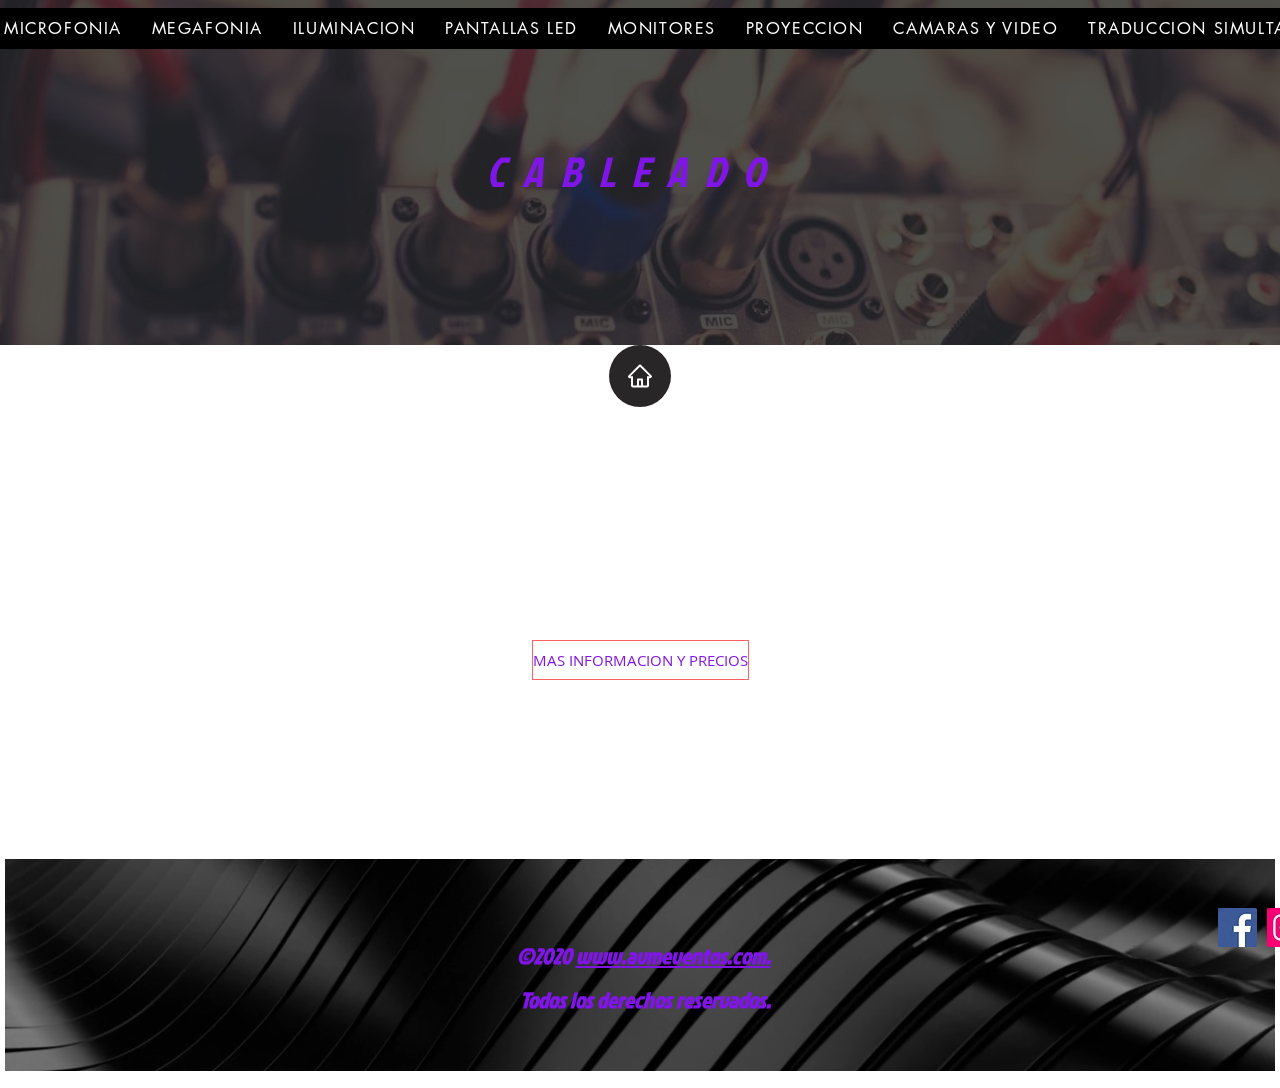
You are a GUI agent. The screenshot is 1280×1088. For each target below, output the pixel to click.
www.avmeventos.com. (673, 955)
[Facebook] (1237, 927)
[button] (640, 660)
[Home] (640, 376)
